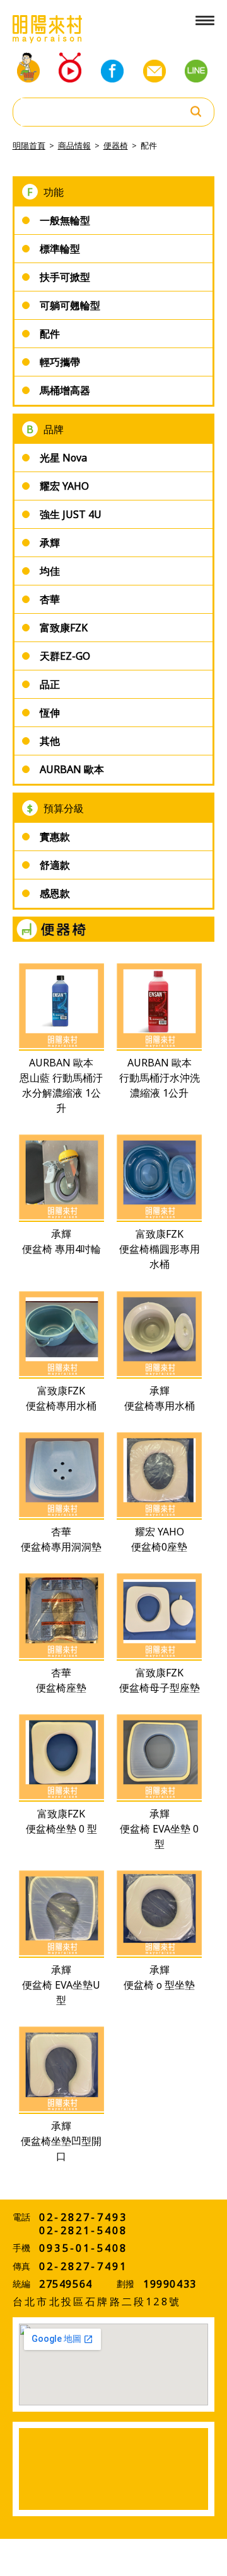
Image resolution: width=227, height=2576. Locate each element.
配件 (149, 145)
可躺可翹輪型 (70, 305)
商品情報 (74, 145)
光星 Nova (63, 458)
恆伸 (50, 713)
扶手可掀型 (65, 277)
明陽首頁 (29, 145)
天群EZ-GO (65, 656)
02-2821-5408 (83, 2230)
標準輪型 (60, 249)
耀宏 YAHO (64, 486)
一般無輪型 (65, 220)
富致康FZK (64, 628)
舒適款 (55, 865)
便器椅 (116, 145)
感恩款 (55, 893)
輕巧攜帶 (60, 362)
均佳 (50, 571)
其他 (50, 741)
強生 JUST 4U (71, 514)
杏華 (50, 599)
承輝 (50, 543)
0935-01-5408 (83, 2248)
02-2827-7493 (83, 2217)
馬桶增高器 (65, 390)
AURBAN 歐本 (72, 769)
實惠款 (55, 837)
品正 (50, 684)
